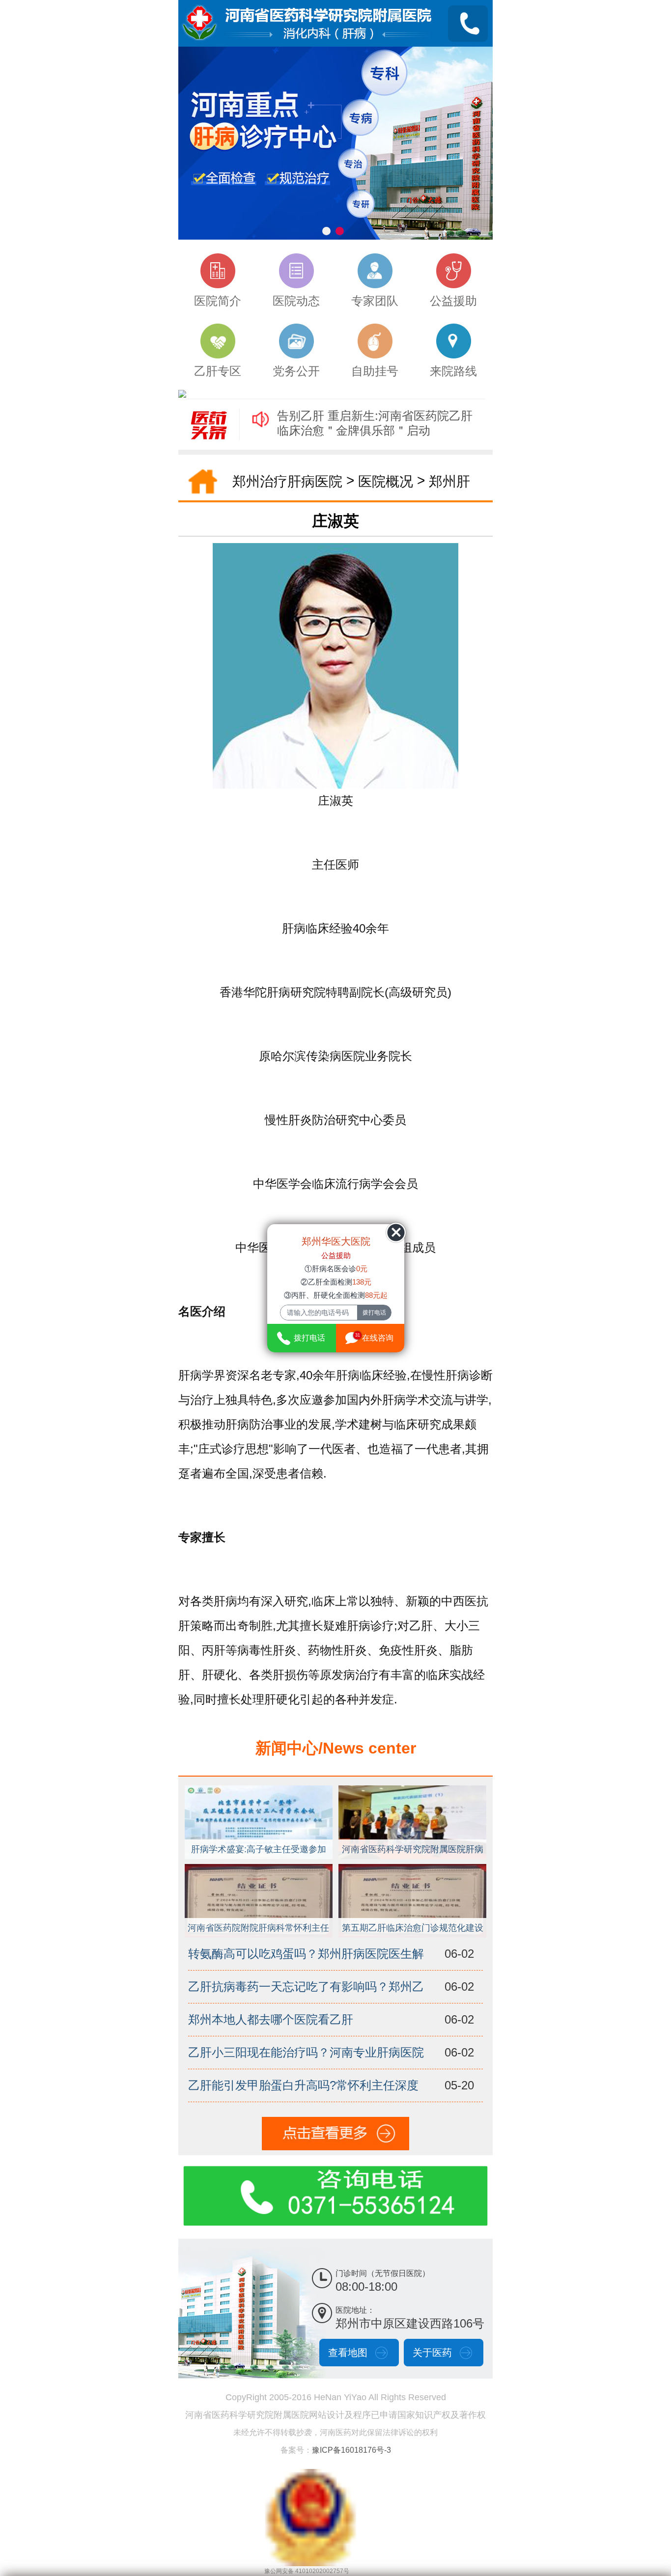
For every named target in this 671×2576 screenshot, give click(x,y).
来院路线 (453, 371)
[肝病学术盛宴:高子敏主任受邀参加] (259, 1790)
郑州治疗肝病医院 (287, 481)
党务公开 (296, 371)
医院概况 (386, 481)
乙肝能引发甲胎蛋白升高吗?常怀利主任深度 (303, 2085)
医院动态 (296, 301)
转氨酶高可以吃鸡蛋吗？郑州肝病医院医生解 (306, 1954)
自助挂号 (375, 371)
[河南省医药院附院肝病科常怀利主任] (259, 1868)
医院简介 (218, 301)
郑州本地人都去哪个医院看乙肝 (271, 2019)
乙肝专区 (218, 371)
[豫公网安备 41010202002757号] (310, 2474)
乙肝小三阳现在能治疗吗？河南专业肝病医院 (306, 2052)
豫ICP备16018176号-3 (351, 2450)
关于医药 (432, 2353)
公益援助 (453, 301)
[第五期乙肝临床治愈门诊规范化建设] (413, 1868)
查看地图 (348, 2353)
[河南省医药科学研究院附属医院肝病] (413, 1790)
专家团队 (375, 301)
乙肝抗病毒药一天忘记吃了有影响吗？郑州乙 (306, 1987)
